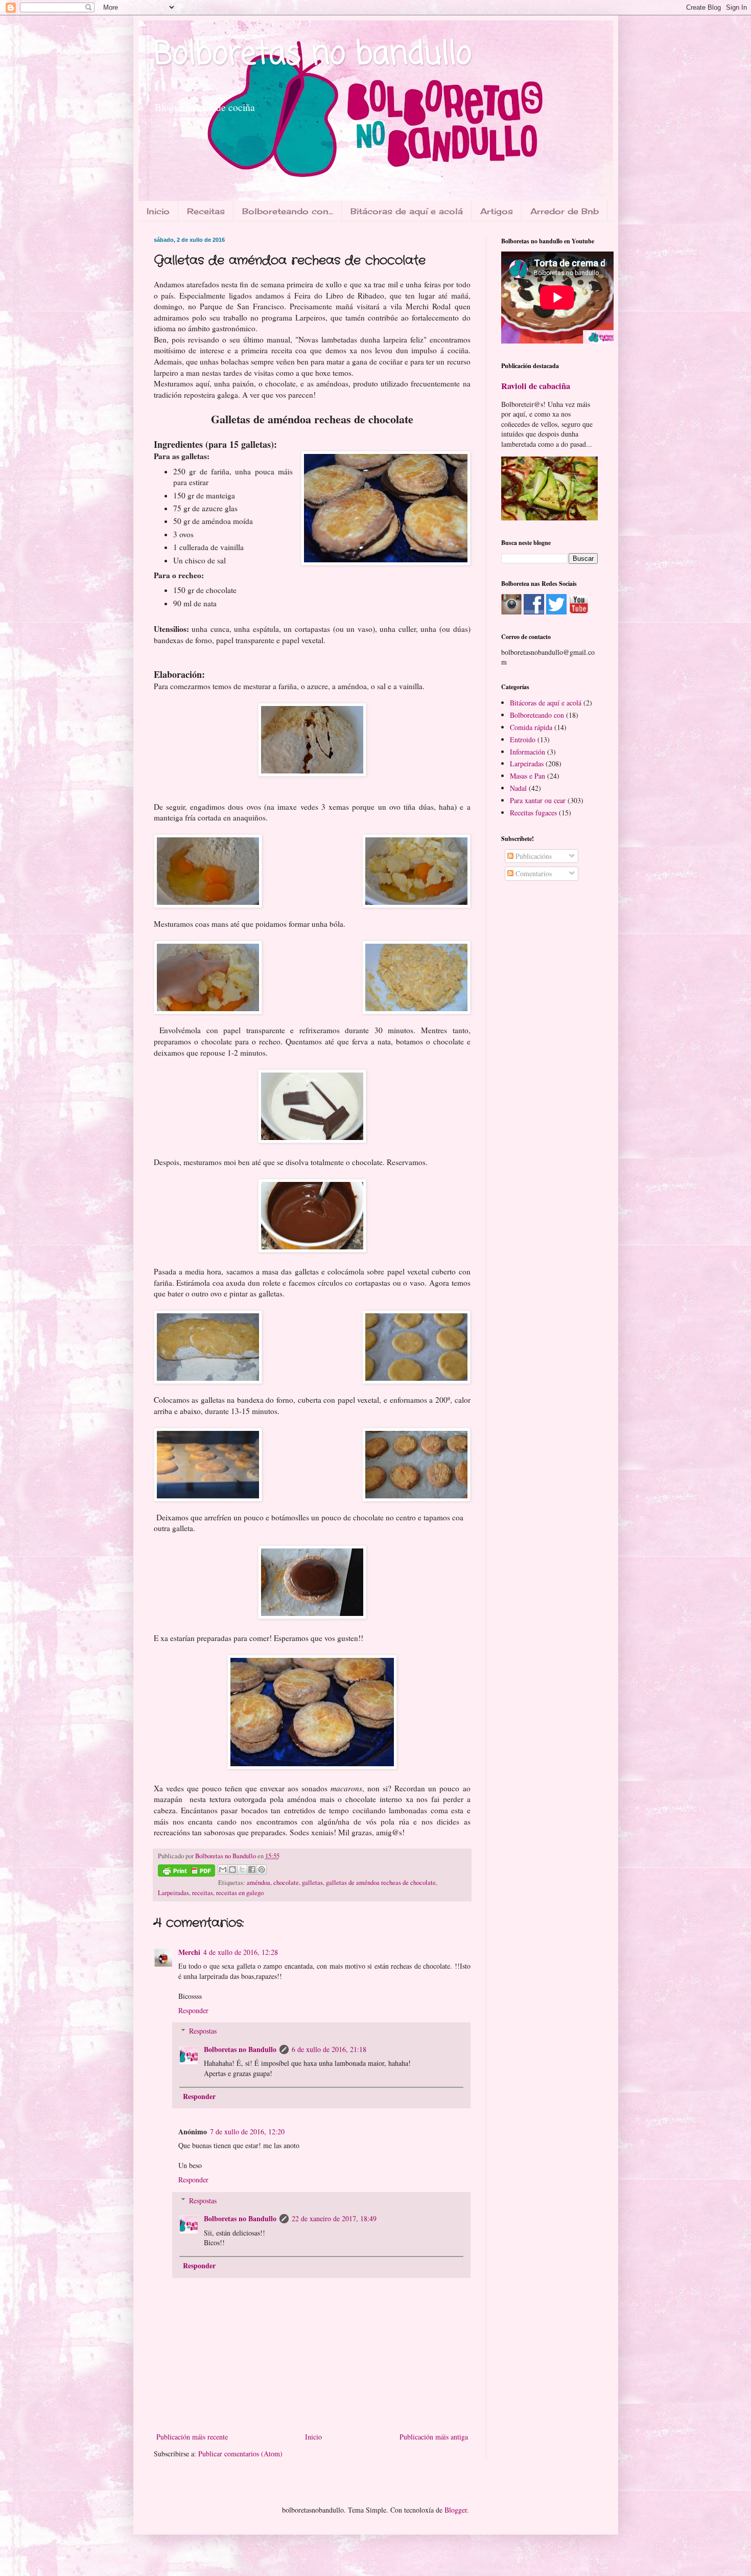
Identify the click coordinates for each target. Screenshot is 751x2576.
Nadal (518, 788)
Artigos (497, 211)
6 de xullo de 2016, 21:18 (329, 2049)
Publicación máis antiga (434, 2437)
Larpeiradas (173, 1893)
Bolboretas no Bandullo (240, 2049)
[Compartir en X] (242, 1870)
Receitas (206, 211)
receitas (203, 1893)
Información (527, 752)
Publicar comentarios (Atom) (240, 2454)
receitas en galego (240, 1893)
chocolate (286, 1883)
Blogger (456, 2510)
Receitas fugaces (533, 813)
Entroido (523, 739)
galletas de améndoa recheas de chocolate (381, 1883)
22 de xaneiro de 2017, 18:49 (334, 2218)
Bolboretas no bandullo (313, 55)
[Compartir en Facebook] (252, 1870)
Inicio (158, 211)
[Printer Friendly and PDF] (186, 1872)
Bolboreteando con (537, 715)
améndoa (259, 1883)
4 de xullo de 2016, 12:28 (241, 1952)
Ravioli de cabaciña (536, 386)
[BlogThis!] (232, 1870)
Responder (193, 2010)
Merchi (189, 1952)
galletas (312, 1883)
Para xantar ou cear (538, 800)
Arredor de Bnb (565, 211)
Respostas (203, 2031)
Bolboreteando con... (288, 211)
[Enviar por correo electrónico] (223, 1870)
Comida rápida (531, 727)
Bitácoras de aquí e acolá (407, 211)
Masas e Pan (527, 776)
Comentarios (533, 873)
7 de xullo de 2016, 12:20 (247, 2132)
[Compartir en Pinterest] (262, 1870)
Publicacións (533, 856)
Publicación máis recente (192, 2437)
